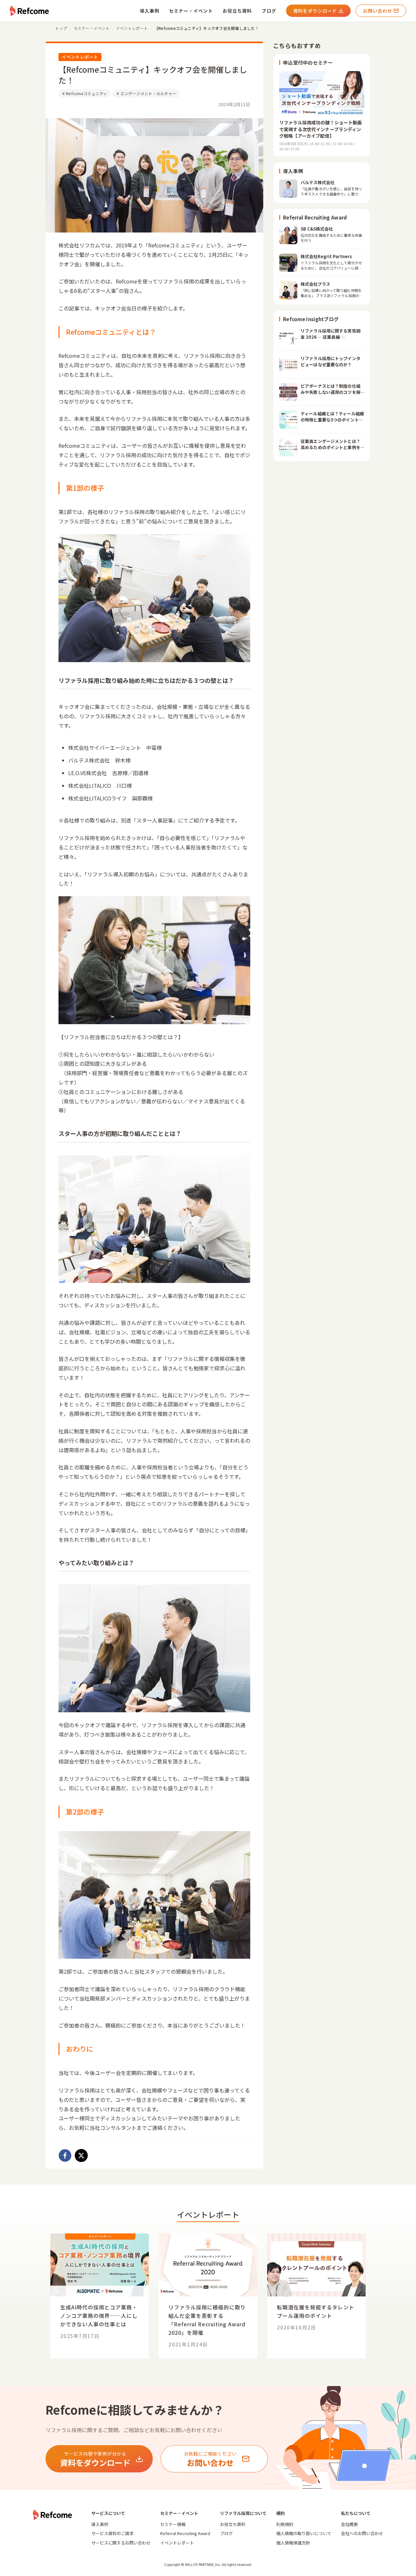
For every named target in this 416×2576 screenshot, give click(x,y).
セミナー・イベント (191, 11)
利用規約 (285, 2524)
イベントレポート (177, 2543)
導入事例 (149, 11)
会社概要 (349, 2524)
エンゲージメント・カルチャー (146, 93)
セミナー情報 (173, 2524)
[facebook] (65, 2155)
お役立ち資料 (237, 11)
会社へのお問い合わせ (362, 2533)
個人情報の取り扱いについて (304, 2533)
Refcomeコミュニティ (85, 93)
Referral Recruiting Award (185, 2533)
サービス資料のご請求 (112, 2533)
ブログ (269, 11)
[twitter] (81, 2155)
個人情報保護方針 (293, 2543)
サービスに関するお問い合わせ (121, 2543)
